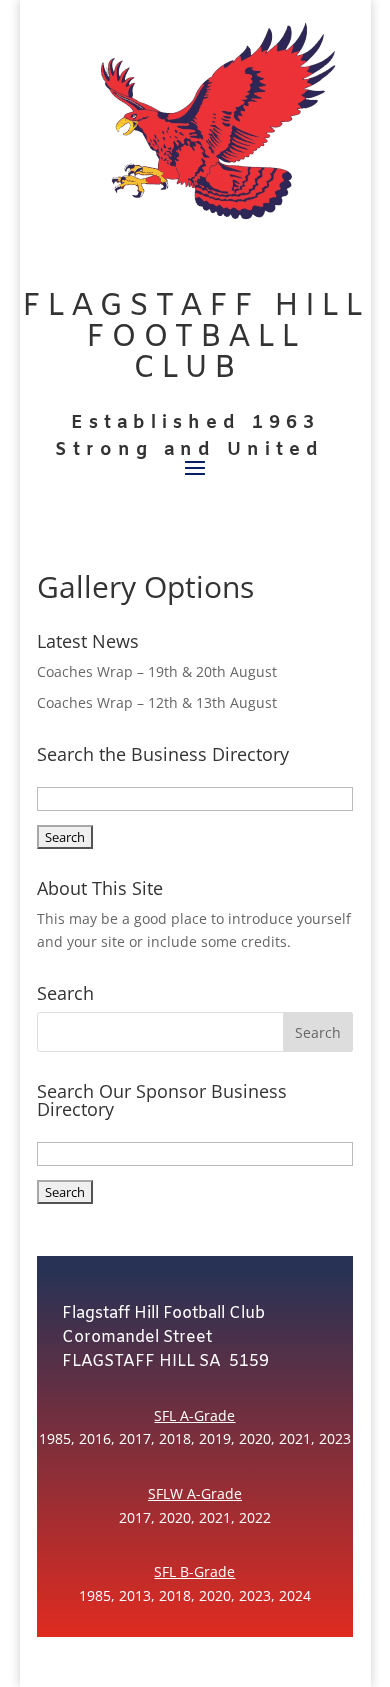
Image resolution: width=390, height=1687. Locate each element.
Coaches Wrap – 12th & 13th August (157, 702)
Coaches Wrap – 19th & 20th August (157, 671)
